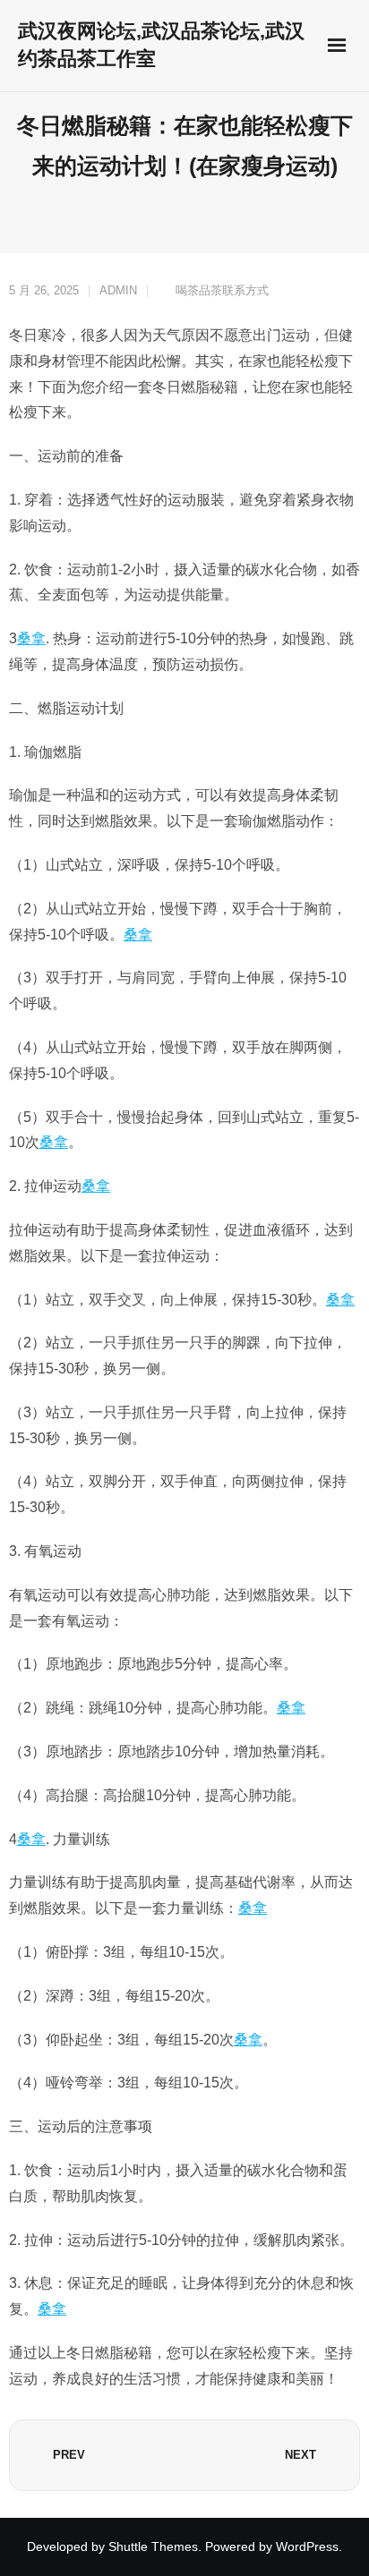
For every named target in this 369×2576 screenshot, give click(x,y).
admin (118, 290)
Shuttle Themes (153, 2546)
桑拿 (31, 638)
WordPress (307, 2546)
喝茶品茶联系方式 (222, 290)
